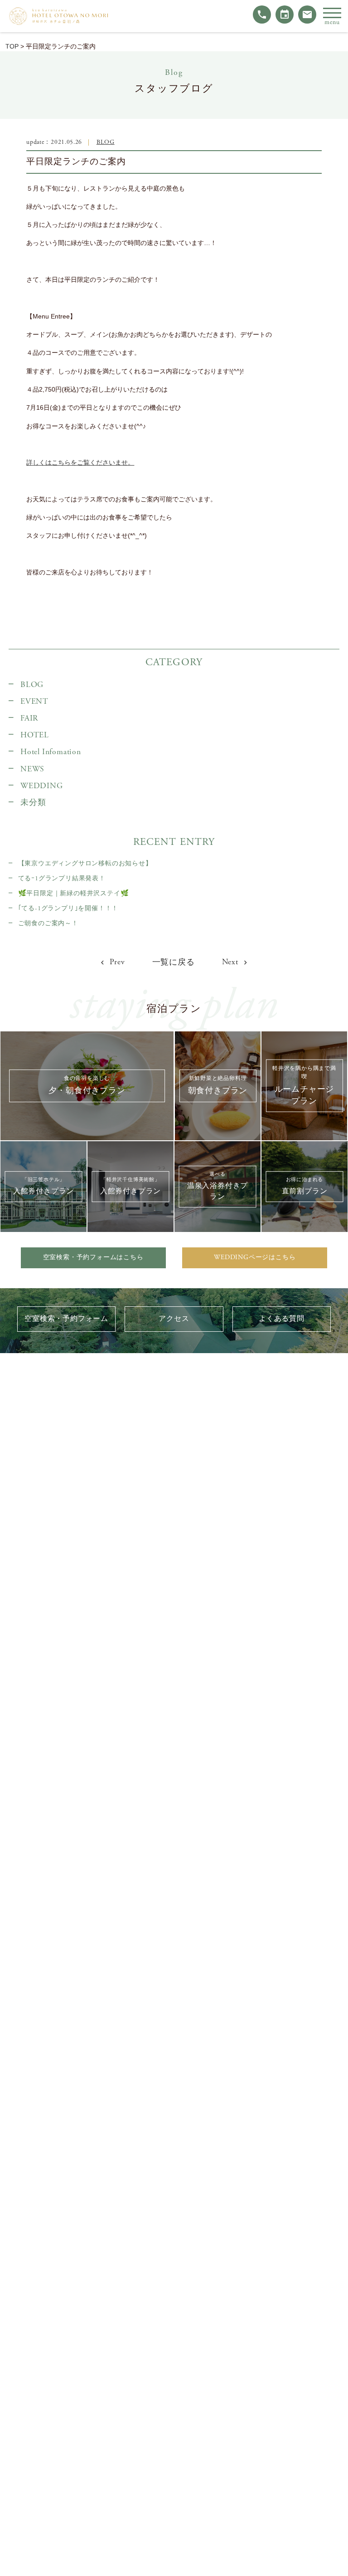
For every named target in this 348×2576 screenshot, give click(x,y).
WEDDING (42, 786)
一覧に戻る (174, 962)
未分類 (33, 803)
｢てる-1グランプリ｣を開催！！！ (68, 908)
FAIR (29, 718)
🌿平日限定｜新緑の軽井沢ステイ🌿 (73, 893)
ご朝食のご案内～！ (48, 923)
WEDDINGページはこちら (255, 1257)
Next (231, 962)
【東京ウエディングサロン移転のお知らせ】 (85, 864)
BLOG (106, 142)
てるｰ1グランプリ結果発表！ (62, 878)
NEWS (32, 769)
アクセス (174, 1319)
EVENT (34, 702)
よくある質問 (282, 1319)
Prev (116, 962)
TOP (12, 46)
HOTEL (35, 735)
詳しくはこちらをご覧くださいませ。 (80, 462)
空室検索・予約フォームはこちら (93, 1257)
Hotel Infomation (51, 752)
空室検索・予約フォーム (66, 1319)
